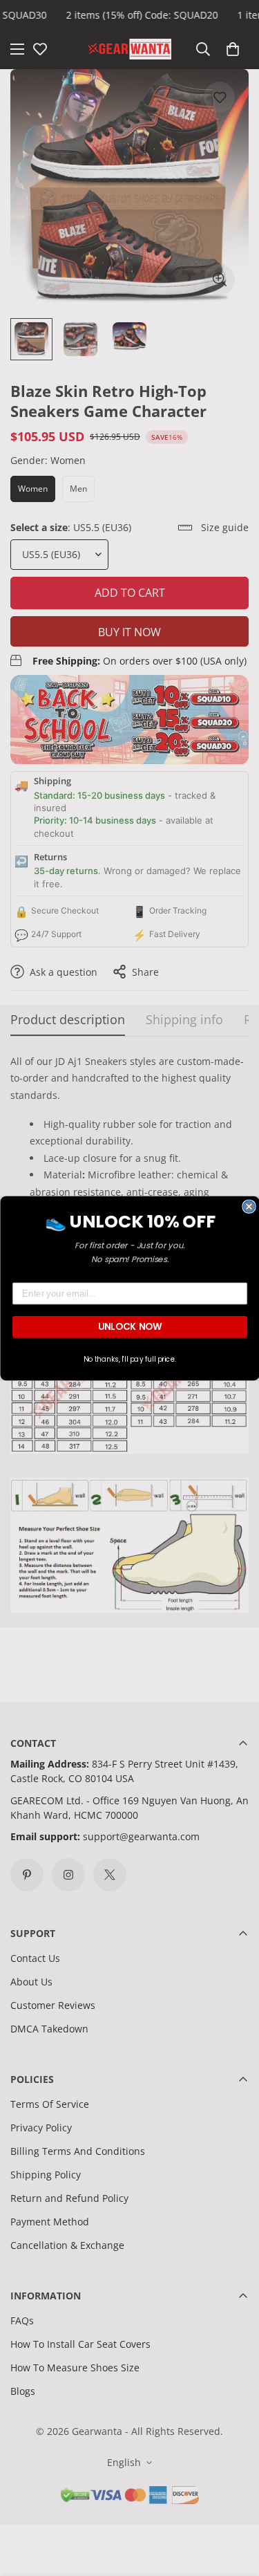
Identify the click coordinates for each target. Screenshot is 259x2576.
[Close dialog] (249, 1206)
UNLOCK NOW (129, 1326)
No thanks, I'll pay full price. (129, 1359)
